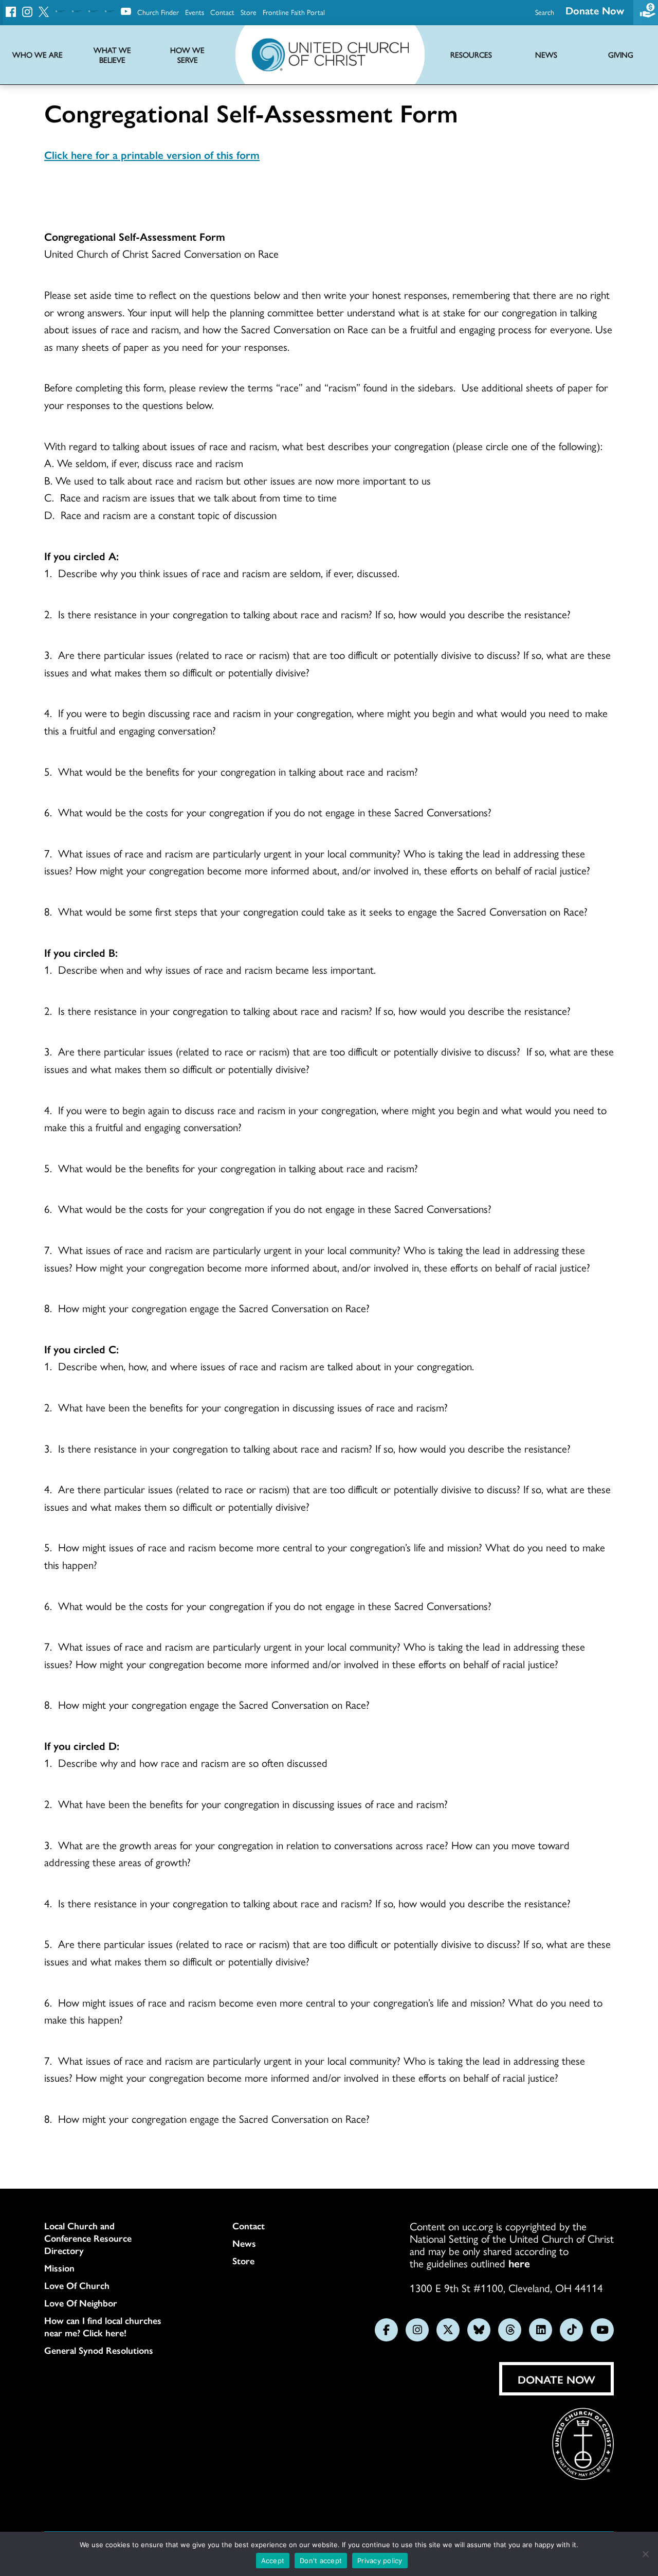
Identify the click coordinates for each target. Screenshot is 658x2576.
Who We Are (38, 55)
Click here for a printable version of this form (152, 154)
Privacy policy (380, 2561)
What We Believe (112, 55)
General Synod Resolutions (99, 2350)
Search (545, 12)
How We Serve (187, 55)
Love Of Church (77, 2285)
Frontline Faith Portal (294, 12)
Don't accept (321, 2561)
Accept (273, 2561)
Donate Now (595, 10)
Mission (59, 2268)
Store (249, 12)
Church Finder (158, 12)
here (519, 2263)
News (244, 2243)
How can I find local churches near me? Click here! (103, 2327)
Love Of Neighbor (81, 2303)
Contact (222, 12)
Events (195, 12)
